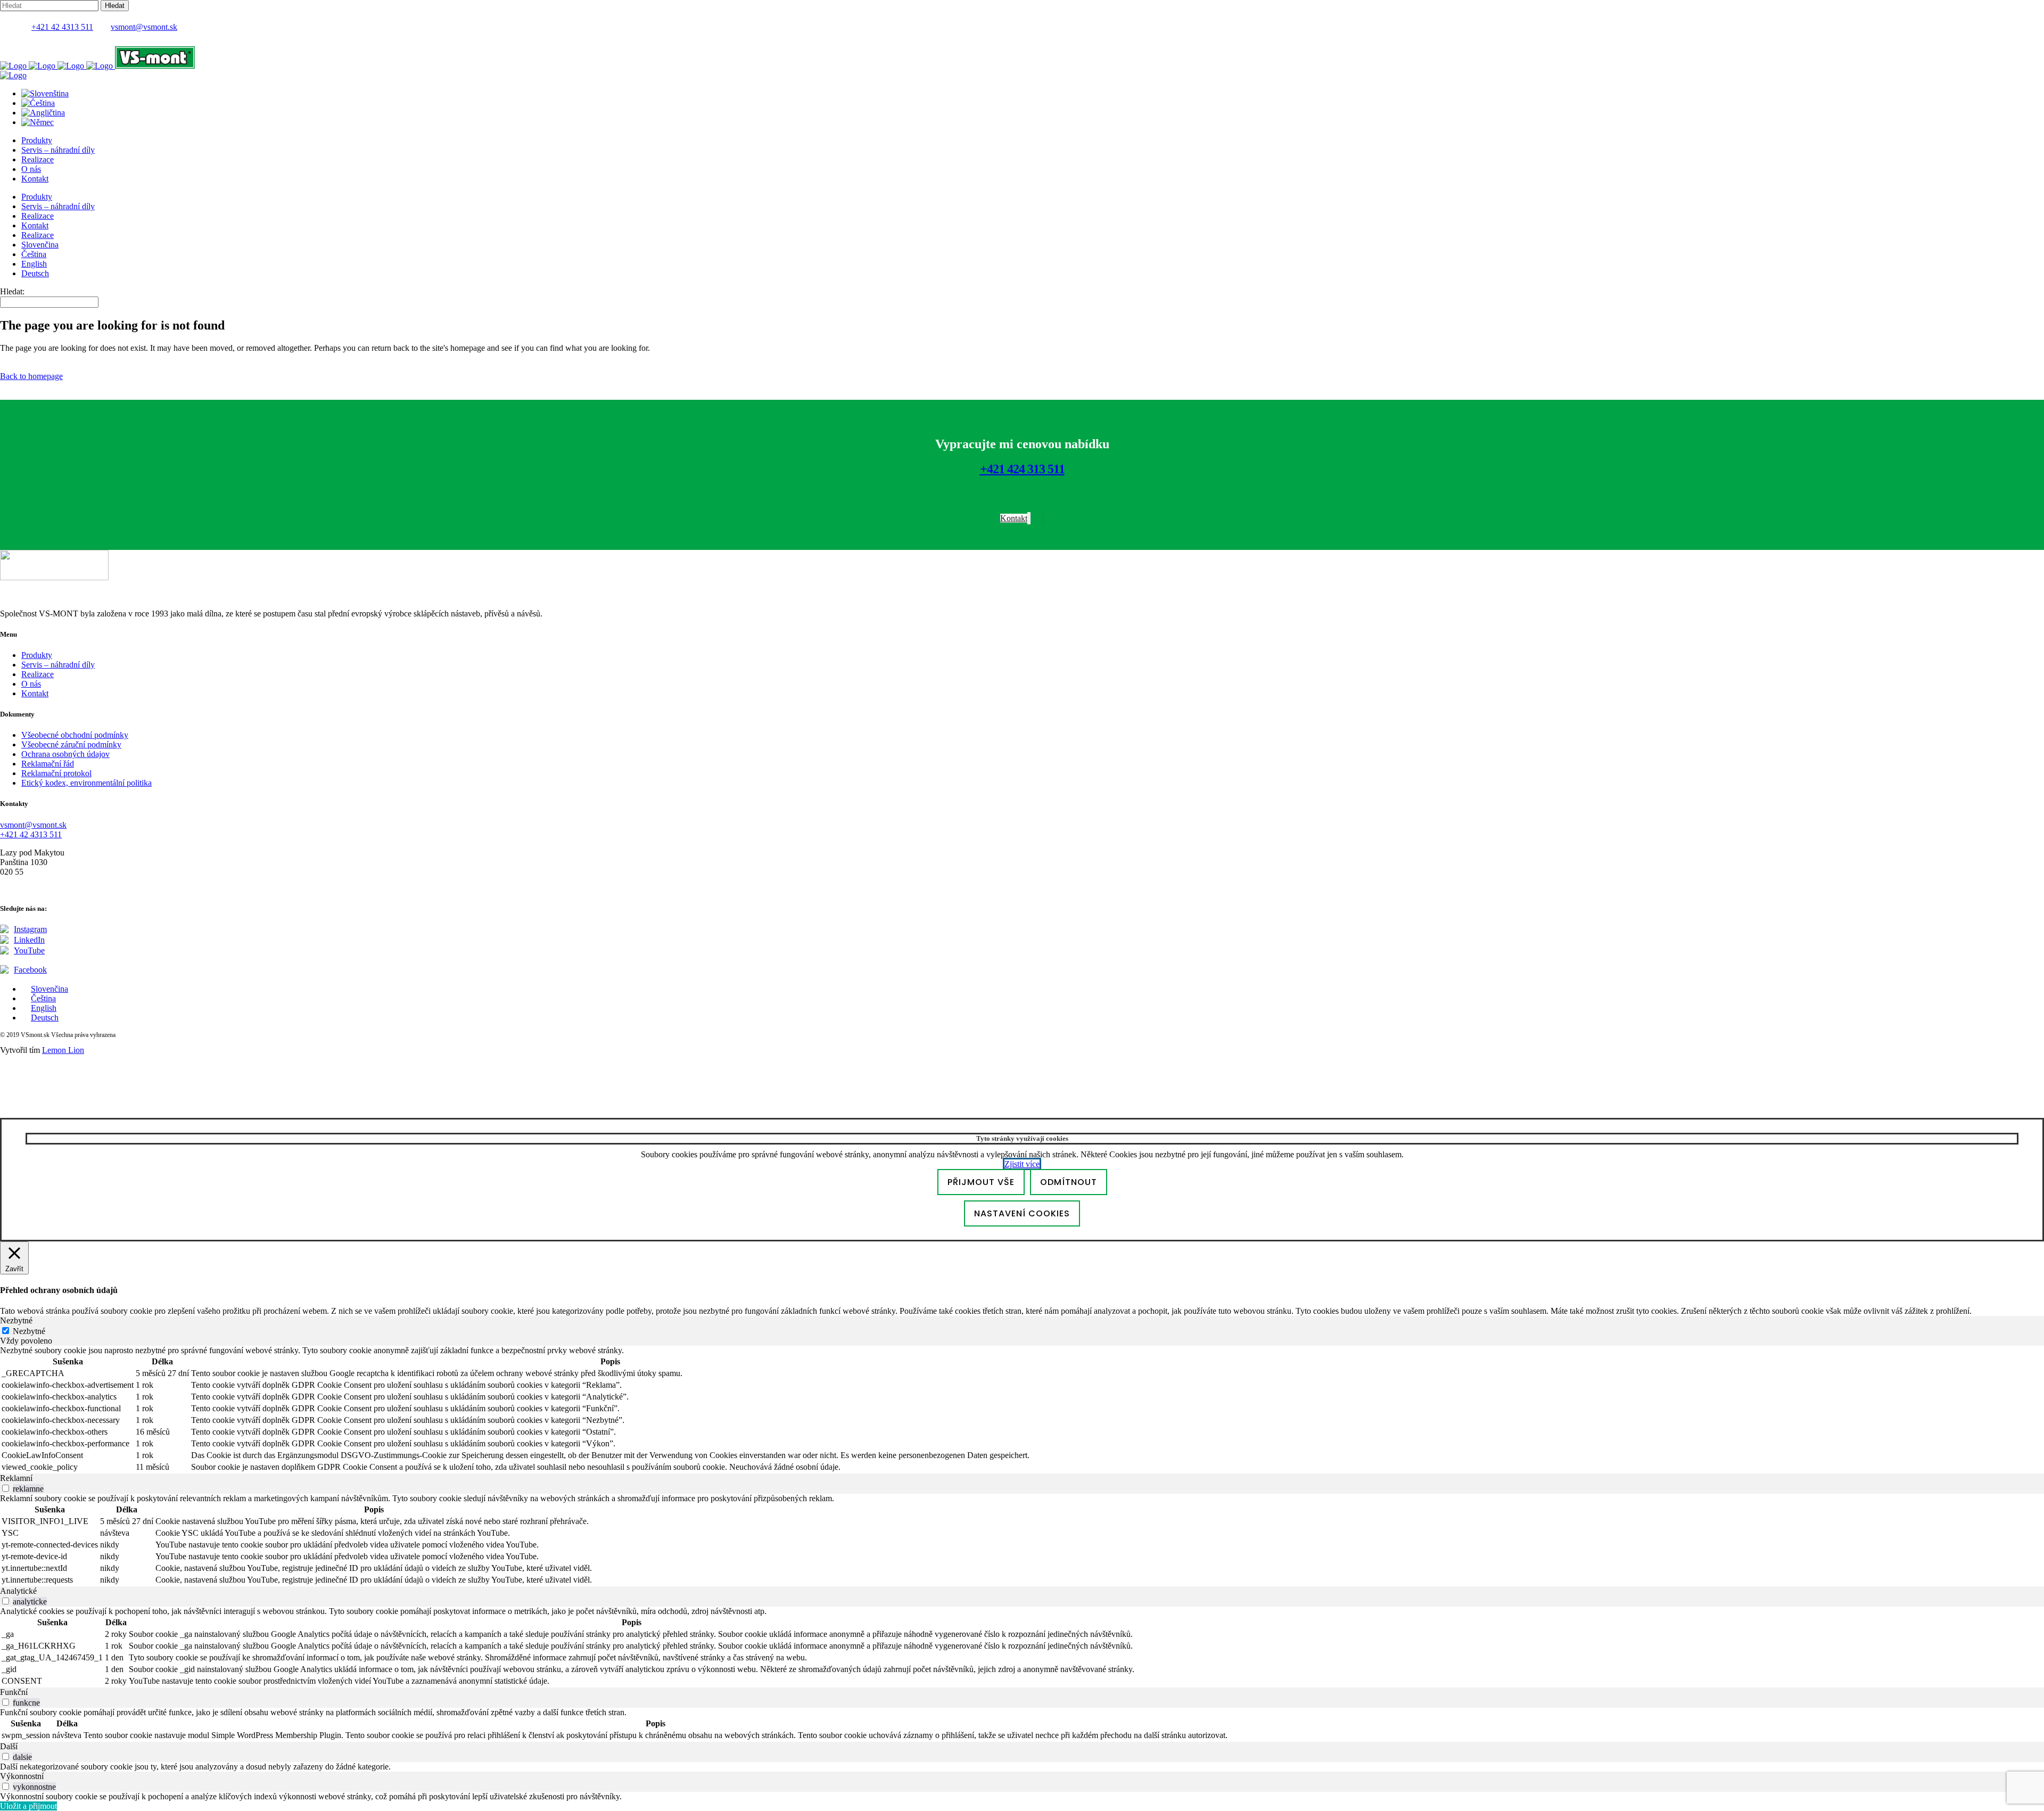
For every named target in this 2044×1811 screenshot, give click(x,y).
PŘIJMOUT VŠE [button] (981, 1182)
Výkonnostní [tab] (22, 1776)
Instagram (30, 929)
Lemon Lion (63, 1050)
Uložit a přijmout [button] (28, 1806)
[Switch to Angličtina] (43, 113)
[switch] (6, 1488)
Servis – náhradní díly (58, 665)
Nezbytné (29, 1331)
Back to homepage (31, 376)
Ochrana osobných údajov (65, 754)
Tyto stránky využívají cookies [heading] (1022, 1138)
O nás (31, 684)
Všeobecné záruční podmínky (71, 744)
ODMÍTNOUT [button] (1069, 1182)
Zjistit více (1022, 1164)
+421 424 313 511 (1022, 469)
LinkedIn (29, 940)
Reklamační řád (48, 764)
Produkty (37, 655)
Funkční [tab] (14, 1692)
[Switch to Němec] (38, 122)
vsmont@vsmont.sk (144, 27)
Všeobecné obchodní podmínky (75, 735)
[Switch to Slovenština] (45, 93)
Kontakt (35, 693)
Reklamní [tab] (16, 1478)
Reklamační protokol (56, 773)
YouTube (29, 950)
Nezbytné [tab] (16, 1320)
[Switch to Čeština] (38, 103)
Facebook (30, 970)
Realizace (38, 674)
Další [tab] (9, 1746)
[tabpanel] (1022, 1410)
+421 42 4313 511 (62, 27)
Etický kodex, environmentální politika (86, 783)
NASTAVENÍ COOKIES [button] (1022, 1213)
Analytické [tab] (18, 1591)
